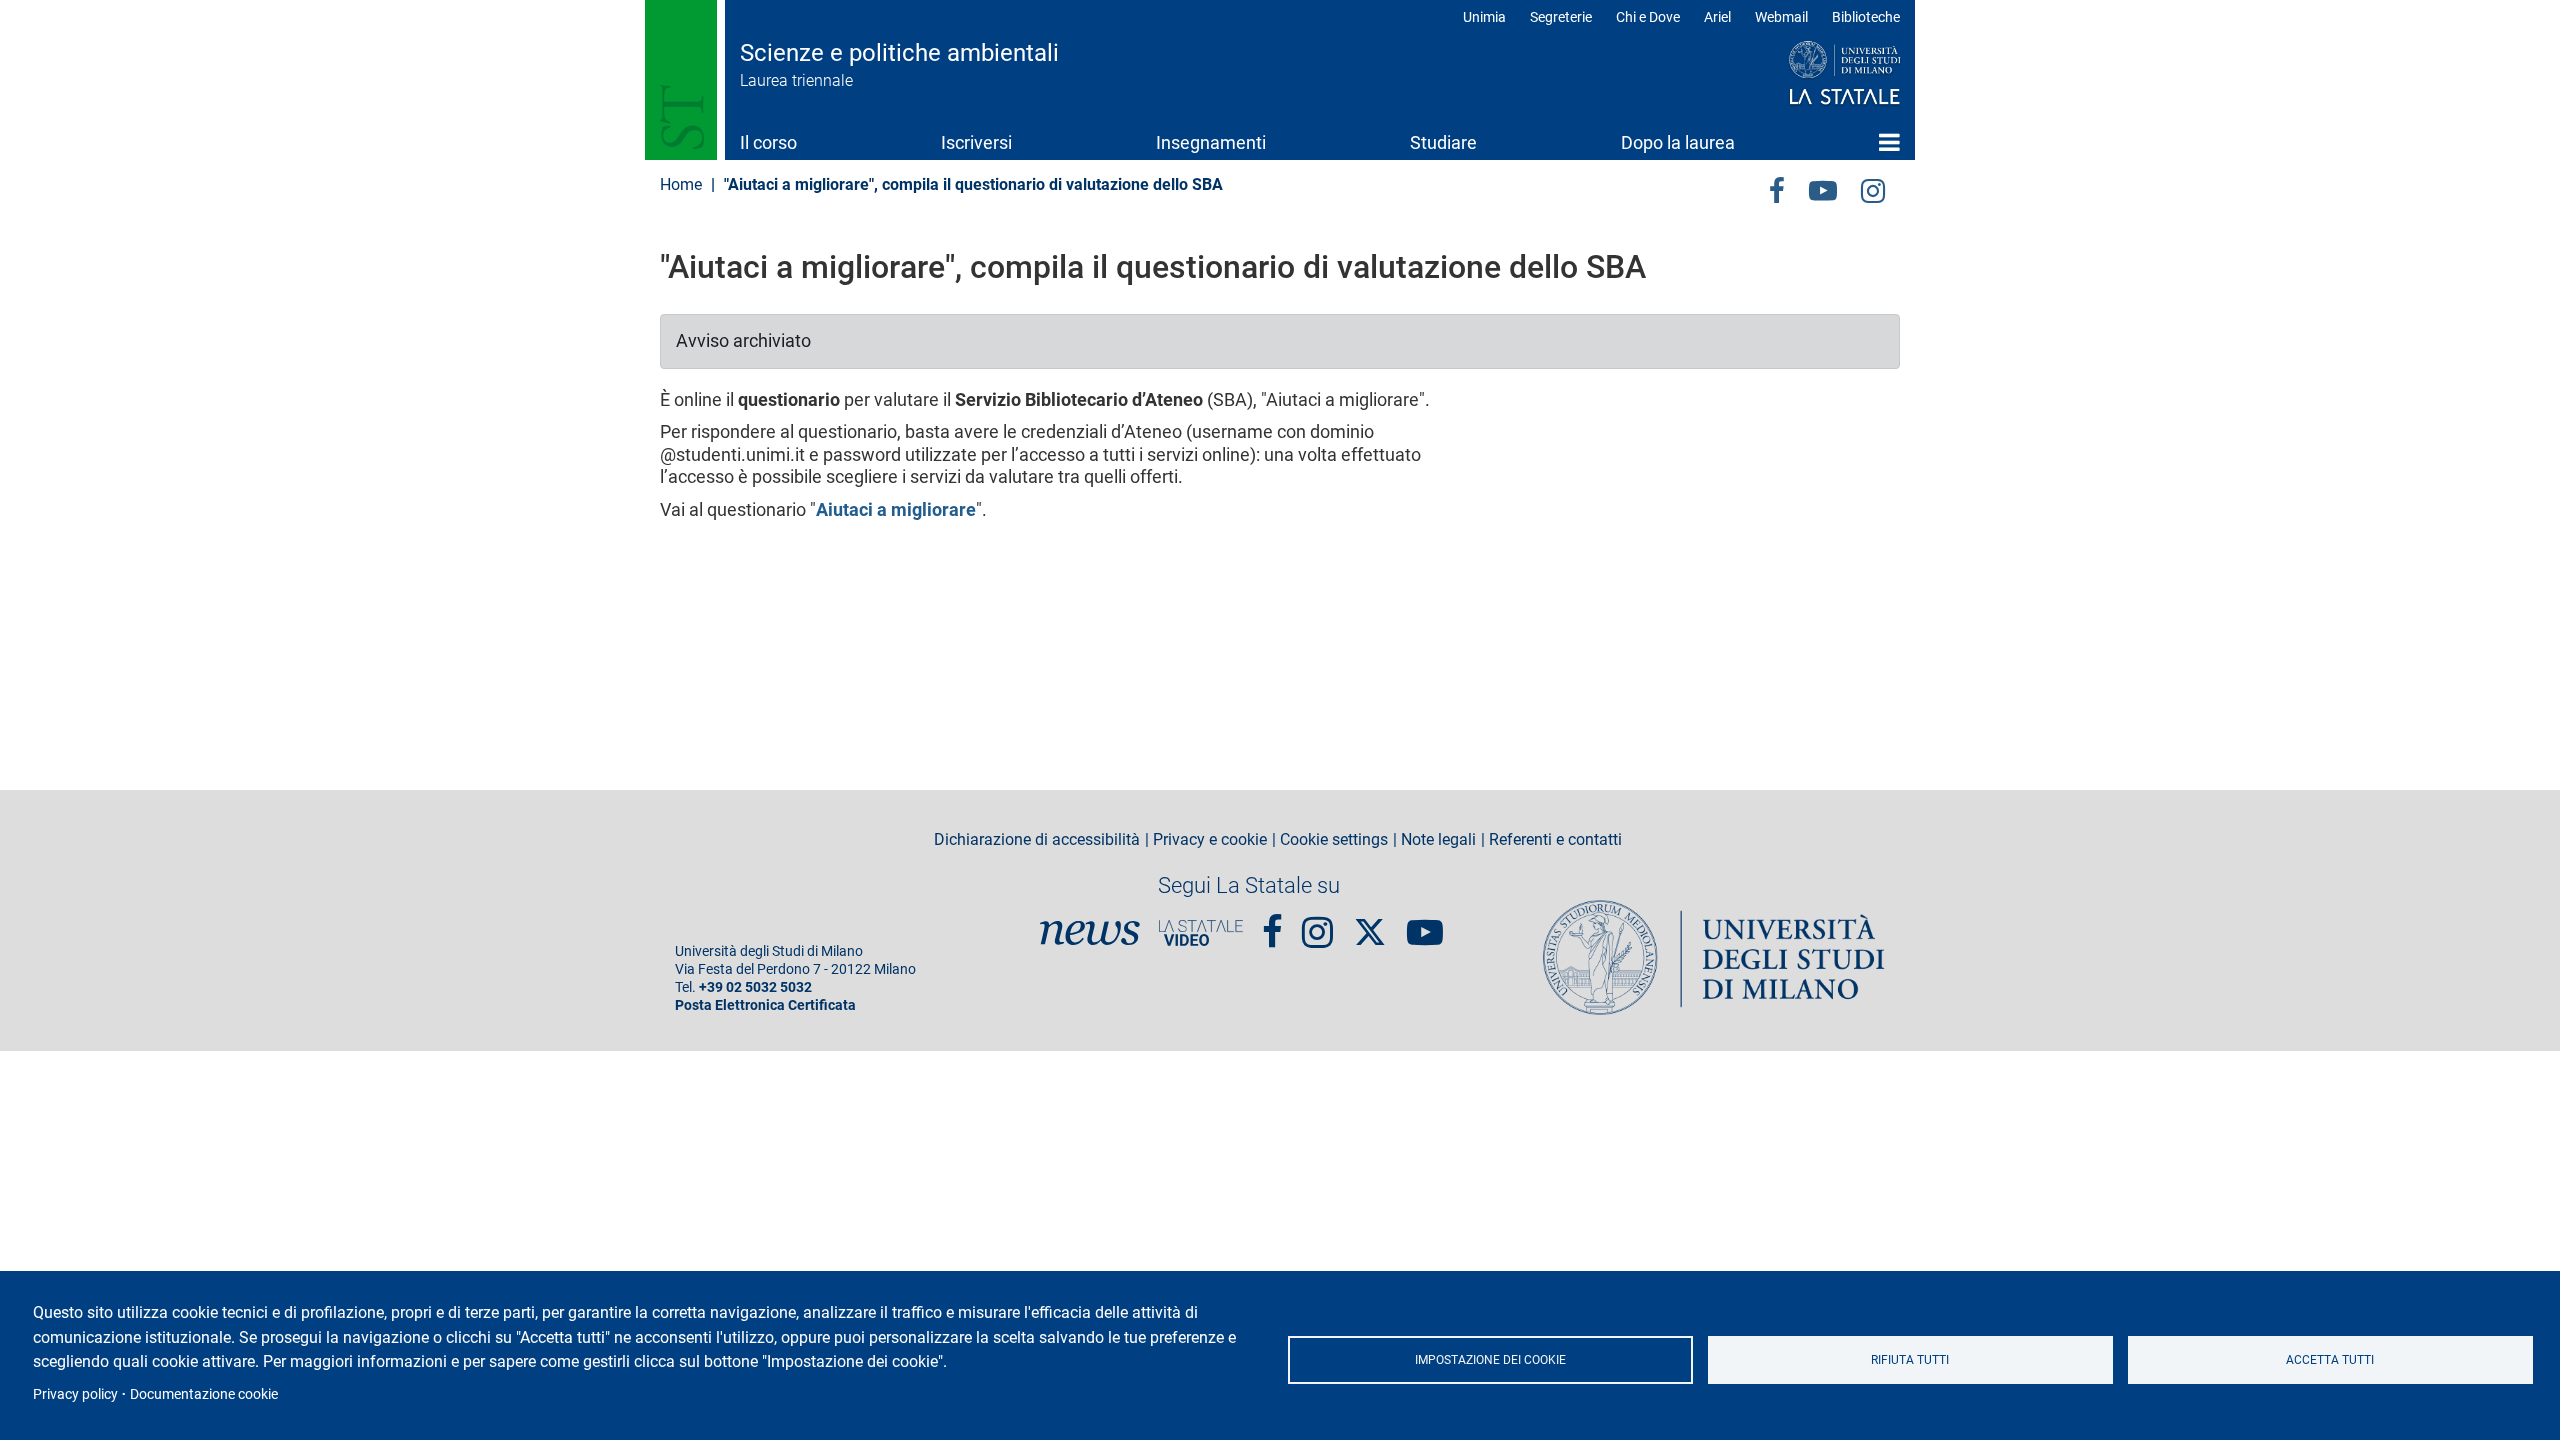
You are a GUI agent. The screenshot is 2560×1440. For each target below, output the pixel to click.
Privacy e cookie (1210, 840)
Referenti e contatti (1555, 840)
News (1090, 933)
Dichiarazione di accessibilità (1037, 840)
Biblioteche (1866, 17)
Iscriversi (976, 142)
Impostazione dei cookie (1490, 1360)
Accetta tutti (2330, 1360)
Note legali (1438, 840)
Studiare (1443, 142)
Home (1889, 142)
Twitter (1370, 922)
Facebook (1272, 924)
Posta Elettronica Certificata (765, 1005)
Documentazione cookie (204, 1394)
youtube (1823, 187)
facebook (1777, 187)
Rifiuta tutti (1910, 1360)
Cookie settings (1334, 840)
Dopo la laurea (1678, 142)
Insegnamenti (1211, 142)
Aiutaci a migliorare (896, 509)
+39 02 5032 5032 (755, 987)
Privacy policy (75, 1394)
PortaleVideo (1201, 933)
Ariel (1717, 17)
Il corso (768, 142)
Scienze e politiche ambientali (899, 53)
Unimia (1484, 17)
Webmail (1781, 17)
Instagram (1873, 187)
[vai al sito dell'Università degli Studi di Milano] (1806, 74)
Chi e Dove (1648, 17)
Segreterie (1561, 17)
